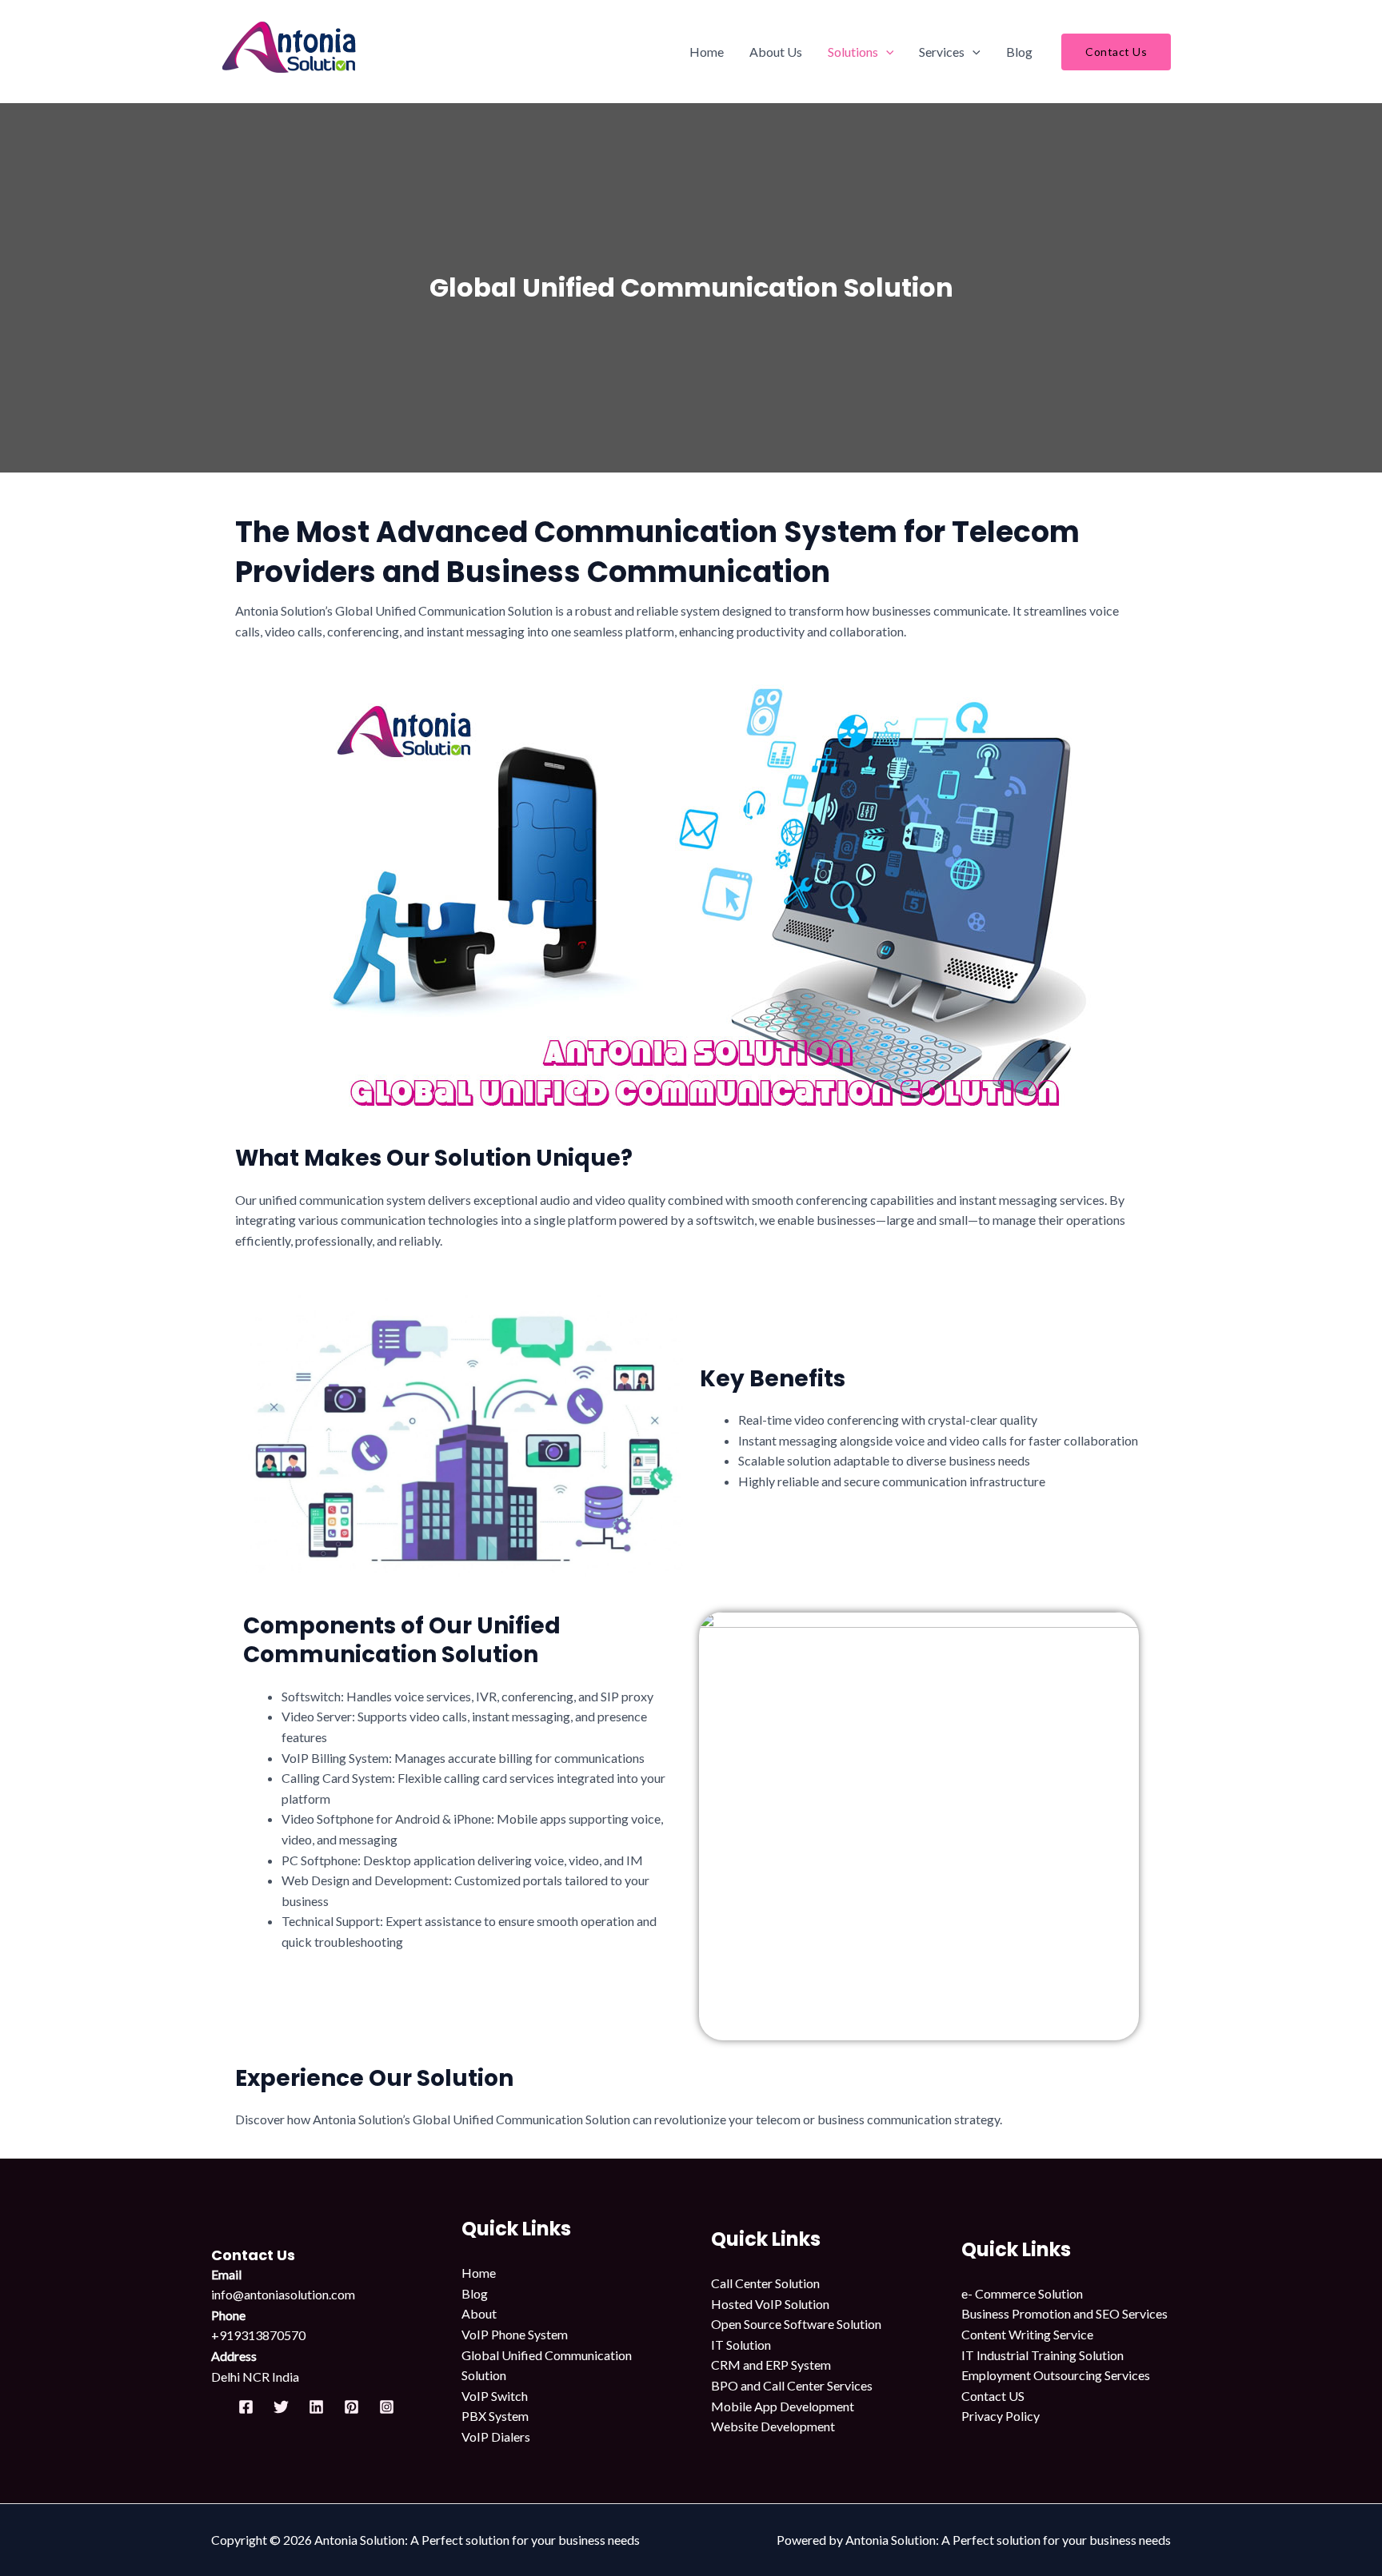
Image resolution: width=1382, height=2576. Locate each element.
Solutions (853, 52)
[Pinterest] (351, 2407)
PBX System (495, 2416)
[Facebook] (246, 2407)
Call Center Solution (765, 2283)
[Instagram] (387, 2407)
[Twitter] (281, 2407)
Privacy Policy (1001, 2416)
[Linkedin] (316, 2407)
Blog (1019, 52)
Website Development (773, 2426)
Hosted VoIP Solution (770, 2304)
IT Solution (741, 2345)
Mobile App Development (783, 2406)
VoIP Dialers (496, 2436)
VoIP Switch (495, 2396)
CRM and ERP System (771, 2365)
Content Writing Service (1027, 2334)
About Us (776, 52)
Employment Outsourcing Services (1056, 2375)
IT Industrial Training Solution (1042, 2355)
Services (942, 52)
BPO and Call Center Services (792, 2385)
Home (707, 52)
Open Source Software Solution (796, 2324)
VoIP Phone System (515, 2334)
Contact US (993, 2396)
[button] (886, 52)
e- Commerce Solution (1022, 2293)
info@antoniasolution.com (283, 2294)
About (479, 2313)
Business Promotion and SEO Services (1064, 2313)
